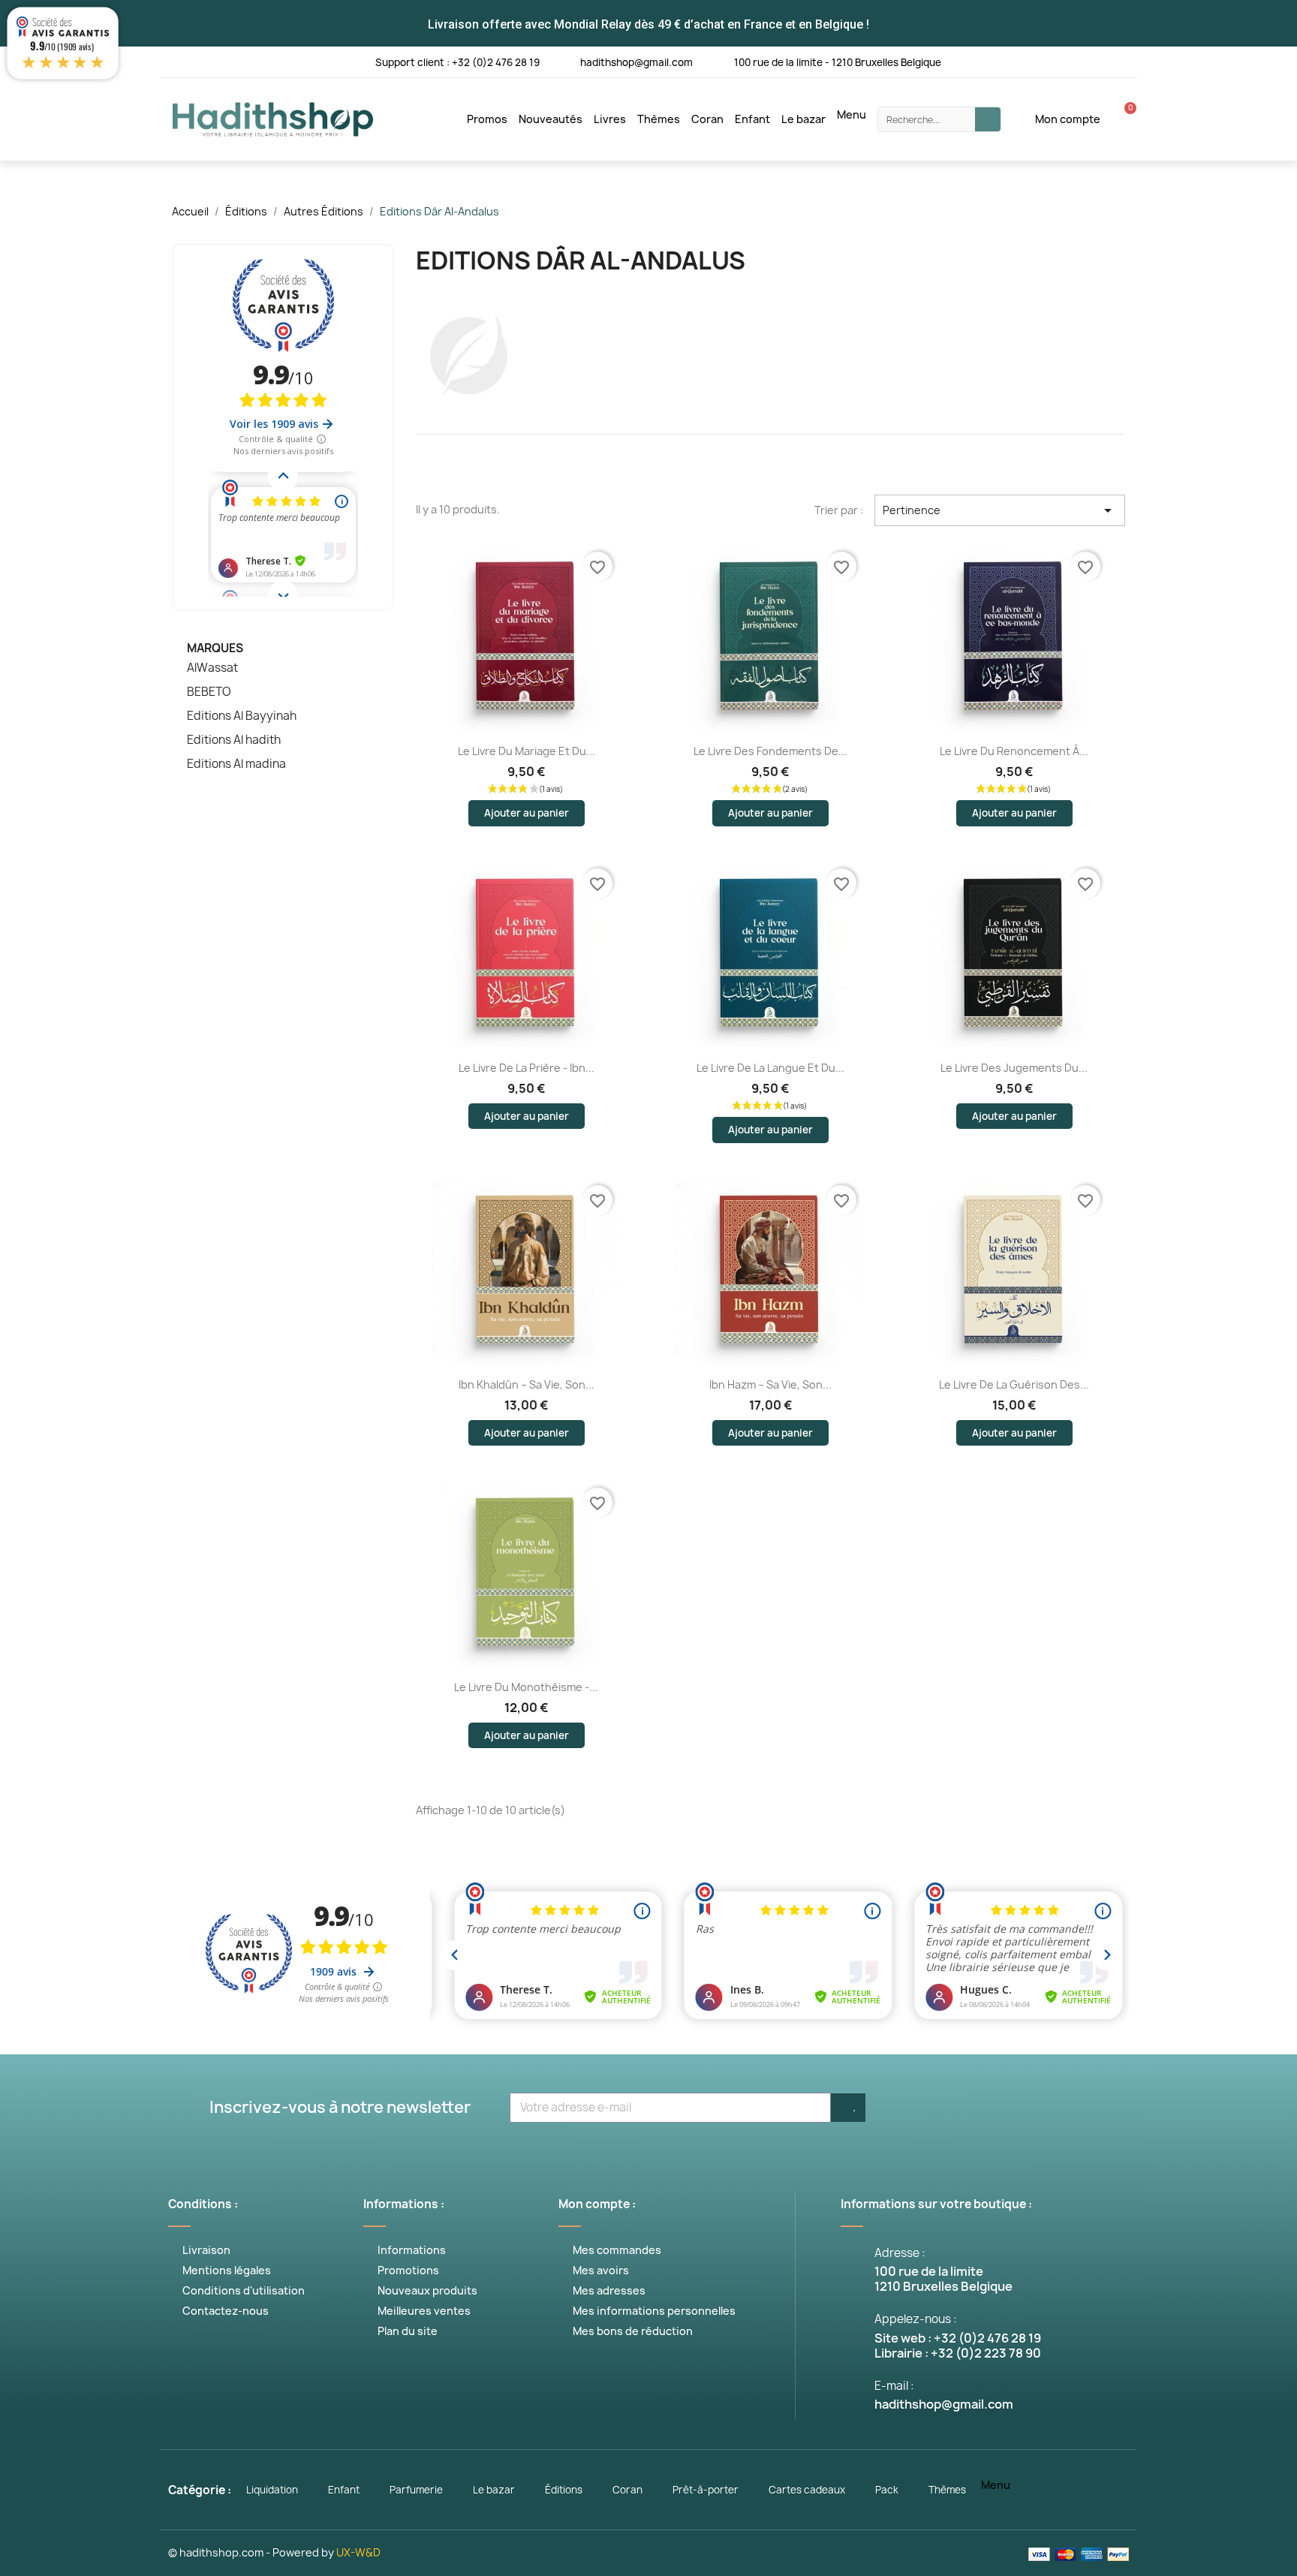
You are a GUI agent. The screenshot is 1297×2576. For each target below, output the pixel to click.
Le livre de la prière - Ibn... (527, 1068)
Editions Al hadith (234, 740)
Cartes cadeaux (807, 2490)
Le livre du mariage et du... (527, 751)
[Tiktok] (1123, 61)
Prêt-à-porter (706, 2490)
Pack (887, 2490)
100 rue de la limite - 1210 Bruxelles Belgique (838, 62)
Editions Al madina (236, 764)
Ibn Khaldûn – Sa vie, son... (527, 1384)
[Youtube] (1031, 61)
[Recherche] (988, 119)
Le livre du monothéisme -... (526, 1687)
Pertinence (1000, 510)
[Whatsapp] (1092, 61)
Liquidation (272, 2490)
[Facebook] (969, 61)
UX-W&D (358, 2552)
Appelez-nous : (916, 2319)
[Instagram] (1062, 61)
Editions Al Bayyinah (242, 716)
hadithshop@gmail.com (636, 62)
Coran (707, 119)
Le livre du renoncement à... (1014, 751)
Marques (215, 648)
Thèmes (659, 119)
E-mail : (894, 2386)
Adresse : (900, 2253)
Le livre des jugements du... (1014, 1068)
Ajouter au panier (527, 813)
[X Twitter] (1000, 61)
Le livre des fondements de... (770, 751)
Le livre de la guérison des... (1014, 1384)
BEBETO (209, 692)
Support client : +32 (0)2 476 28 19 (457, 62)
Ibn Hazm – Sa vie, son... (770, 1384)
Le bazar (803, 119)
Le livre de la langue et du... (770, 1068)
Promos (487, 119)
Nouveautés (551, 119)
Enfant (752, 119)
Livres (610, 119)
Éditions (564, 2490)
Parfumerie (416, 2490)
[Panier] (1122, 119)
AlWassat (212, 668)
